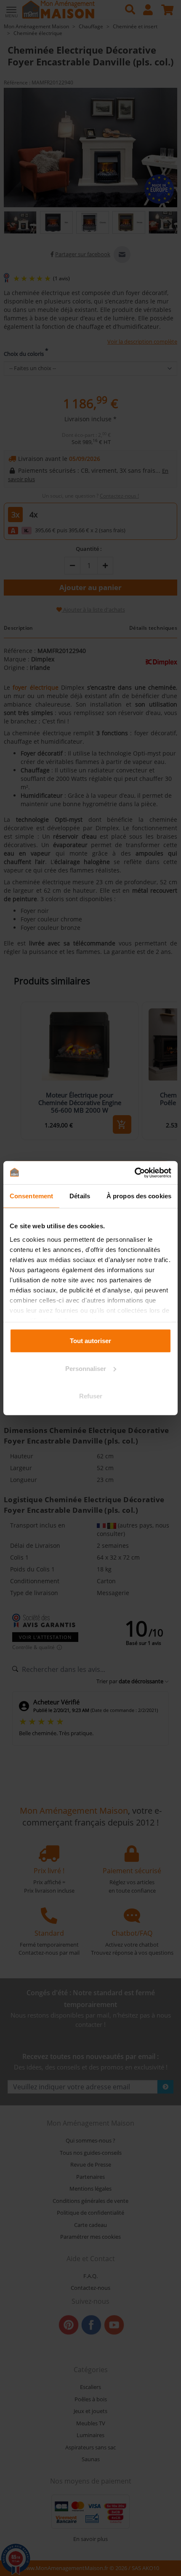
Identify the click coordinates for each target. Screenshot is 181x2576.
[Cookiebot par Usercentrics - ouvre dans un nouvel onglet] (134, 1173)
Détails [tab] (80, 1196)
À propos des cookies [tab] (139, 1196)
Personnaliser (86, 1368)
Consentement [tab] (31, 1196)
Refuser (91, 1396)
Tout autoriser (90, 1341)
